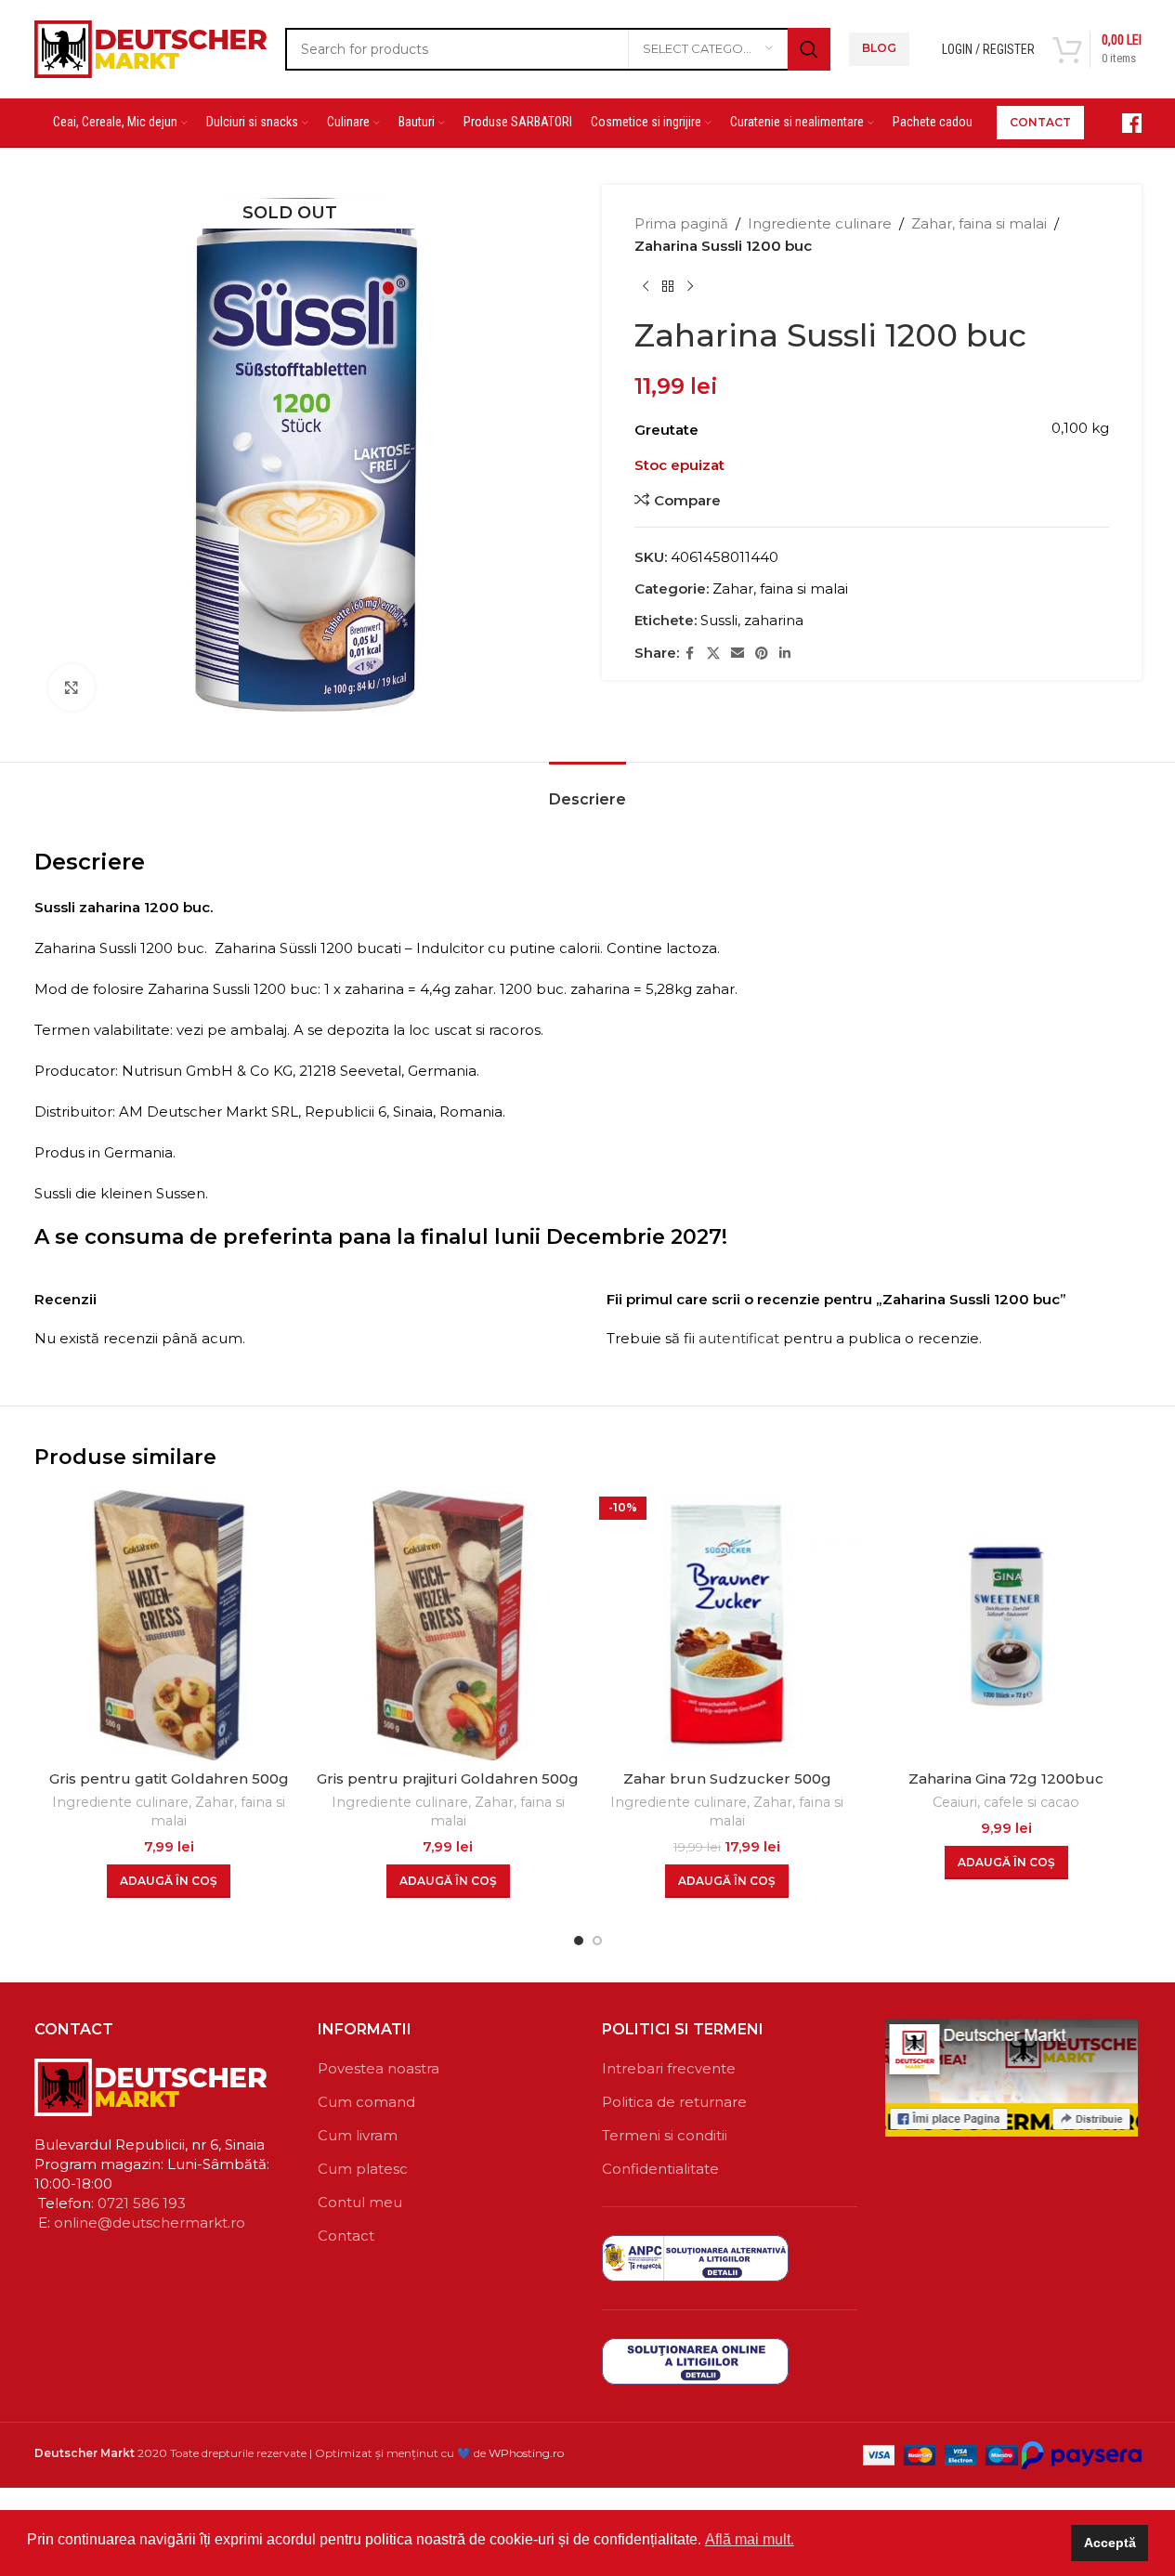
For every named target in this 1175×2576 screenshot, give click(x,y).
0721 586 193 (142, 2203)
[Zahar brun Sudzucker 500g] (728, 1625)
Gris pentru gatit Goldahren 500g (169, 1778)
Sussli (719, 620)
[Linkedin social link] (785, 654)
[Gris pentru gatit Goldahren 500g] (170, 1625)
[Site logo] (150, 47)
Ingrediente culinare (820, 223)
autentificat (739, 1338)
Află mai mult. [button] (750, 2539)
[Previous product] (646, 287)
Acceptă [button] (1110, 2543)
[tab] (587, 790)
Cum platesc (363, 2169)
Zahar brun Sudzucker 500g (727, 1778)
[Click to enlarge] (72, 687)
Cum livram (358, 2135)
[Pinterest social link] (762, 654)
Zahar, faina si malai (979, 223)
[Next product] (690, 287)
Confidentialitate (660, 2169)
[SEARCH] (809, 49)
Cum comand (366, 2102)
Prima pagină (681, 223)
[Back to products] (668, 287)
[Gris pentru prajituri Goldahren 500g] (448, 1625)
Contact (346, 2236)
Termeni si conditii (665, 2135)
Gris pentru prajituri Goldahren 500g (448, 1778)
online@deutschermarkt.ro (150, 2223)
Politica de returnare (674, 2102)
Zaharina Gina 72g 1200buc (1006, 1778)
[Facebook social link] (690, 654)
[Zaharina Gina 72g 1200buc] (1006, 1625)
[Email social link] (738, 654)
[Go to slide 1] (579, 1941)
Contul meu (360, 2202)
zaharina (774, 620)
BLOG (879, 48)
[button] (169, 1881)
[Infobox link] (1122, 123)
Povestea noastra (379, 2068)
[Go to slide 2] (597, 1941)
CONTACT (1040, 122)
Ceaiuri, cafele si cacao (1006, 1802)
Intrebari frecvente (669, 2068)
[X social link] (713, 654)
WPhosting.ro (526, 2453)
